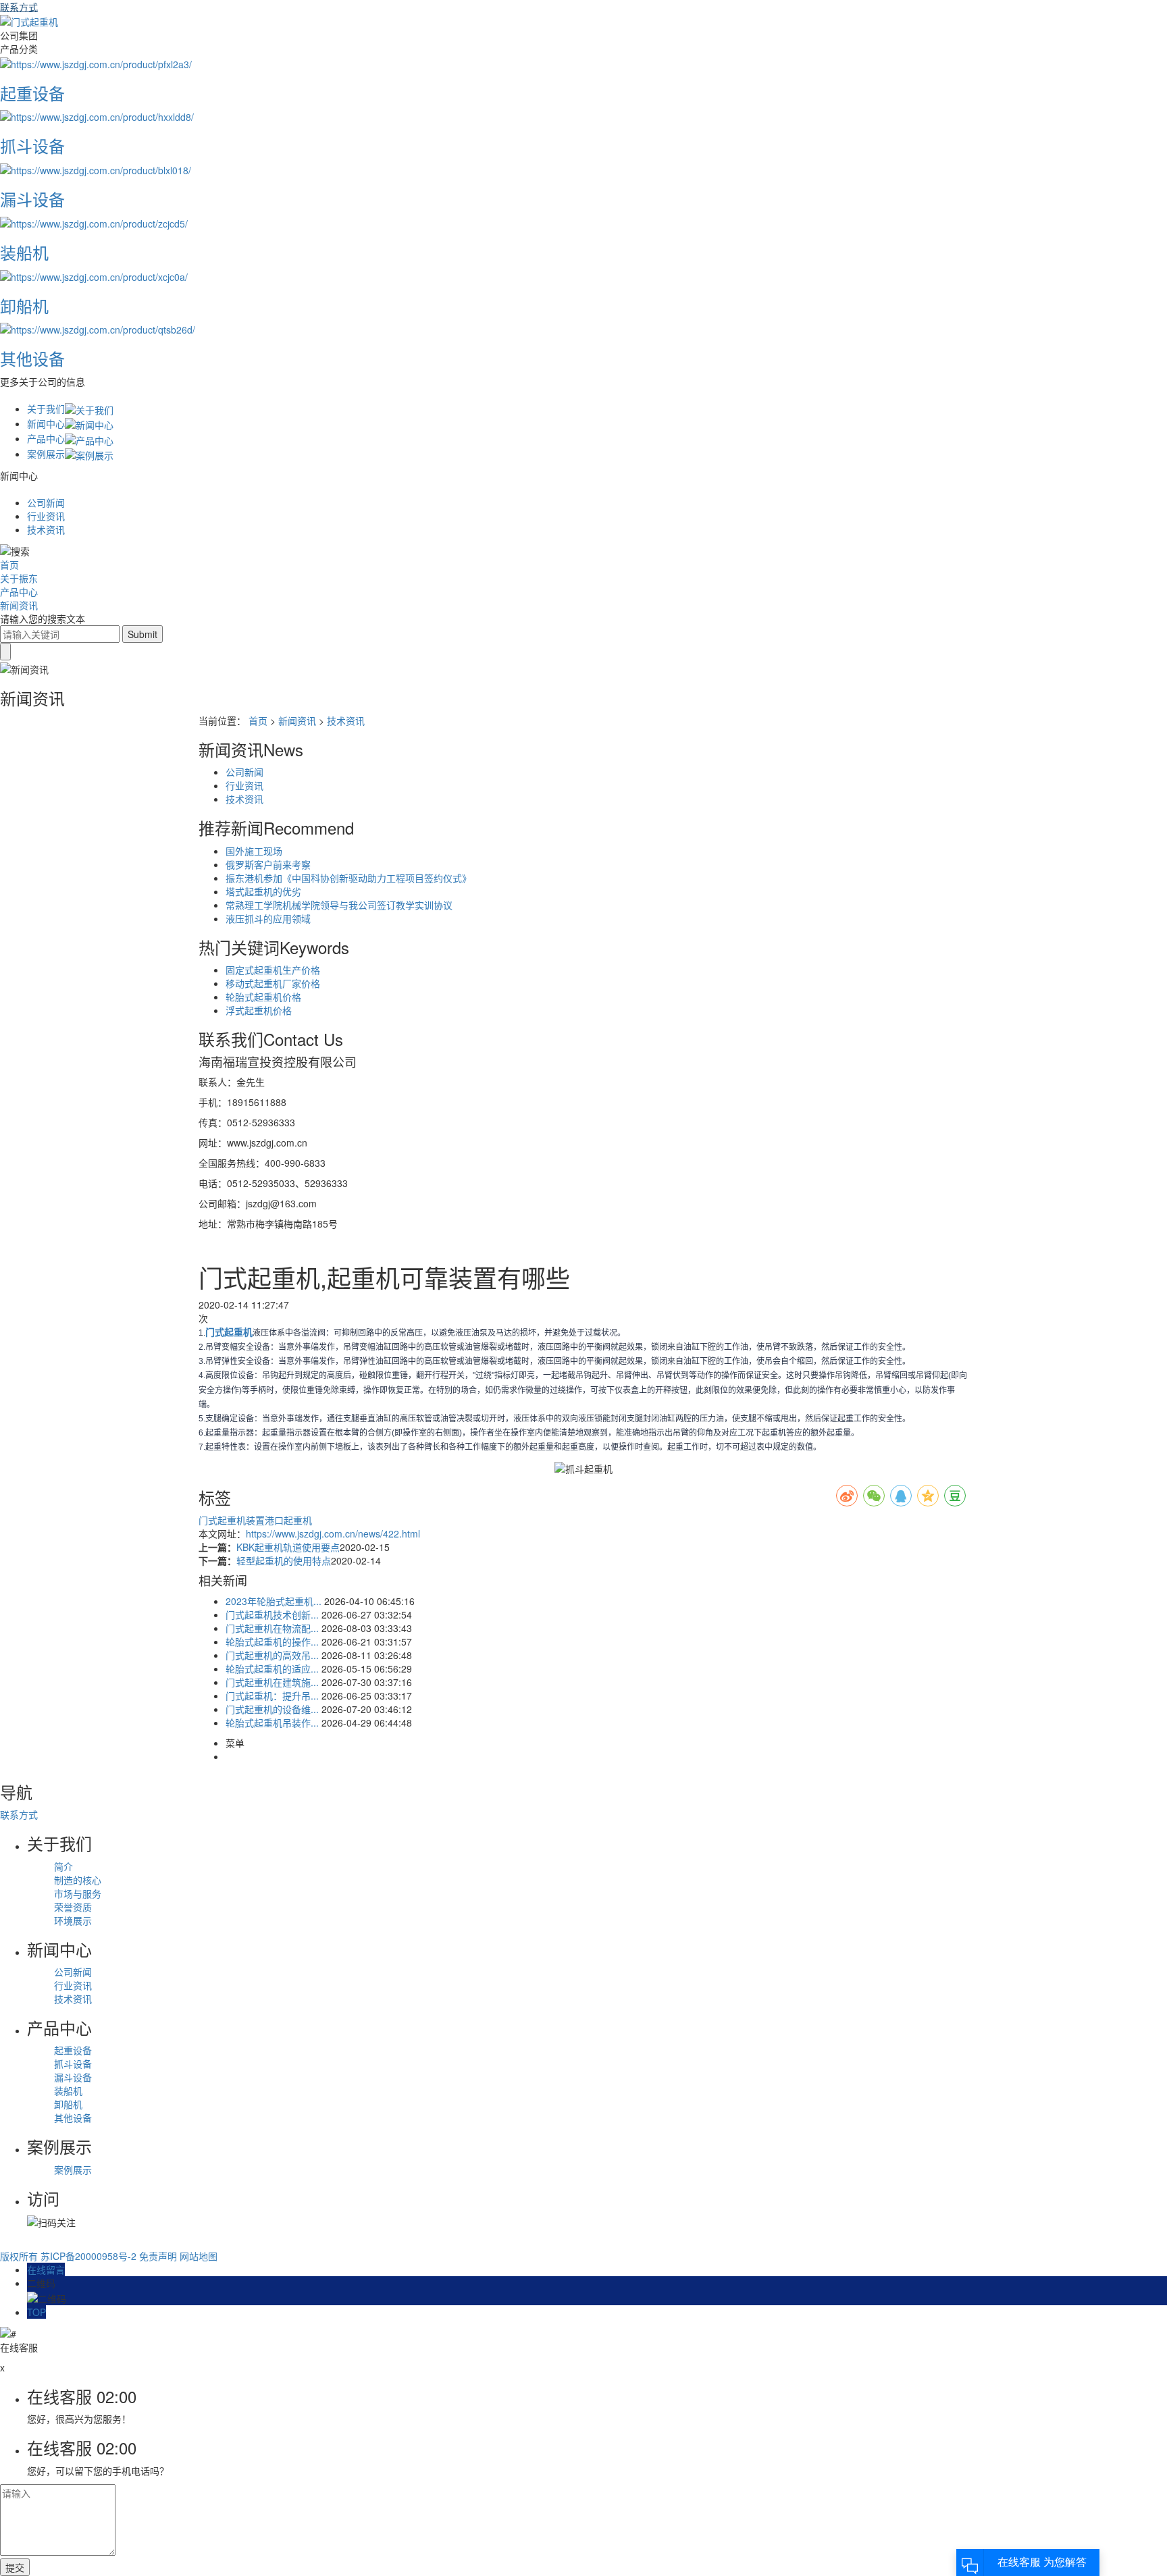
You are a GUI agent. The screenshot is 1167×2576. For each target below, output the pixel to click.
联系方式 (19, 7)
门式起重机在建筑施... (272, 1682)
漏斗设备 (73, 2077)
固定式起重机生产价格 (273, 970)
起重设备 (73, 2050)
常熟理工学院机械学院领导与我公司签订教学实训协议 (339, 905)
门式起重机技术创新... (272, 1614)
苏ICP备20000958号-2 (88, 2256)
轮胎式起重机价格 (263, 997)
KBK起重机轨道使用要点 (288, 1547)
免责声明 (158, 2256)
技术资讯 (46, 529)
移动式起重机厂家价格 (273, 983)
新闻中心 (46, 423)
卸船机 (68, 2104)
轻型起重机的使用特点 (284, 1560)
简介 (63, 1866)
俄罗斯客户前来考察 (268, 864)
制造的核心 (78, 1880)
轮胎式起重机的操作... (272, 1641)
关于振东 (19, 578)
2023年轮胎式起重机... (274, 1601)
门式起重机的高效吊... (272, 1655)
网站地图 (199, 2256)
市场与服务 (78, 1893)
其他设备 (73, 2118)
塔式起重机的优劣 (263, 891)
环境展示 (73, 1920)
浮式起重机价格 (259, 1010)
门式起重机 (222, 1520)
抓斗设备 (73, 2064)
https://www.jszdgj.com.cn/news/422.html (333, 1533)
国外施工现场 (254, 851)
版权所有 (19, 2256)
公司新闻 (46, 502)
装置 (255, 1520)
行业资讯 (46, 516)
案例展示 (46, 454)
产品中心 (46, 438)
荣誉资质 (73, 1907)
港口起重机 (288, 1520)
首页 (9, 564)
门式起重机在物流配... (272, 1628)
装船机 (68, 2091)
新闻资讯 (19, 605)
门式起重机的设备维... (272, 1709)
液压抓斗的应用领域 (268, 918)
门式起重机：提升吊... (272, 1696)
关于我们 (46, 409)
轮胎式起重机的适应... (272, 1668)
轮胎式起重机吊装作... (272, 1723)
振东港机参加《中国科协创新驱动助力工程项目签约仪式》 (348, 878)
